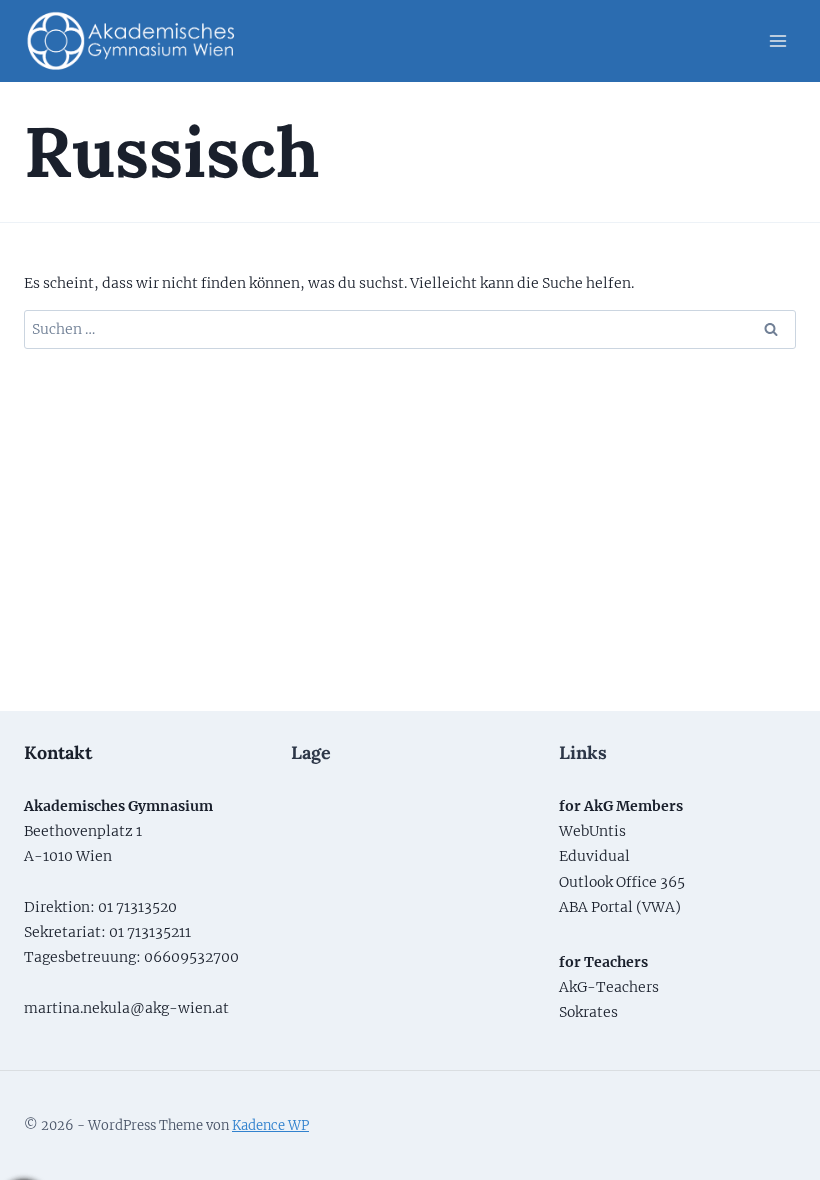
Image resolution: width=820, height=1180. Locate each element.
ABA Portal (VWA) (620, 907)
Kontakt (58, 752)
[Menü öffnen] (777, 40)
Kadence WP (270, 1125)
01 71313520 (137, 907)
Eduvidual (594, 856)
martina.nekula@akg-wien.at (126, 1008)
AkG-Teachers (609, 987)
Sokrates (588, 1012)
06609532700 (191, 957)
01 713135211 (150, 932)
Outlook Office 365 (622, 882)
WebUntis (592, 831)
